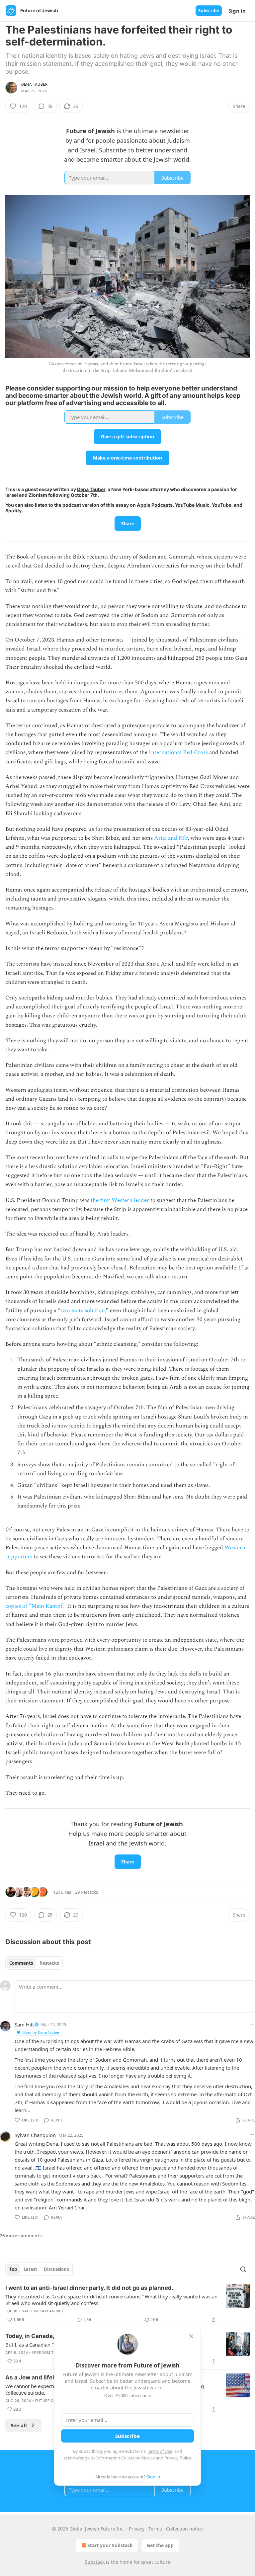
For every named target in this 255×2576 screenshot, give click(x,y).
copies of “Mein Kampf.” (36, 1606)
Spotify (13, 511)
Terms (155, 2529)
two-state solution (83, 1311)
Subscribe (209, 11)
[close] (191, 2336)
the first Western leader (120, 1200)
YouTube (222, 505)
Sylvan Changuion (35, 2135)
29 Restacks (86, 1892)
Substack (95, 2562)
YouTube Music (192, 505)
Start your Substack (110, 2545)
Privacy (137, 2529)
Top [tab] (13, 2269)
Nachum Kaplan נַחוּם (42, 2311)
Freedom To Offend (52, 2353)
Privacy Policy (178, 2458)
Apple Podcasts (155, 505)
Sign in (237, 11)
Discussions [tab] (56, 2269)
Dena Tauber (34, 84)
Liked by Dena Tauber (41, 2032)
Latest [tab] (30, 2269)
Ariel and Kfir (171, 838)
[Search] (243, 2269)
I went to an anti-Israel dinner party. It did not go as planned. (89, 2288)
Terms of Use (160, 2451)
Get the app (160, 2545)
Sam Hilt (24, 2024)
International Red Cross (178, 752)
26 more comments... (23, 2236)
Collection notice (184, 2529)
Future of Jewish (53, 2401)
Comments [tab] (21, 1963)
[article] (127, 2304)
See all (19, 2425)
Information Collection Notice (126, 2458)
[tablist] (34, 1963)
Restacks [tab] (49, 1963)
